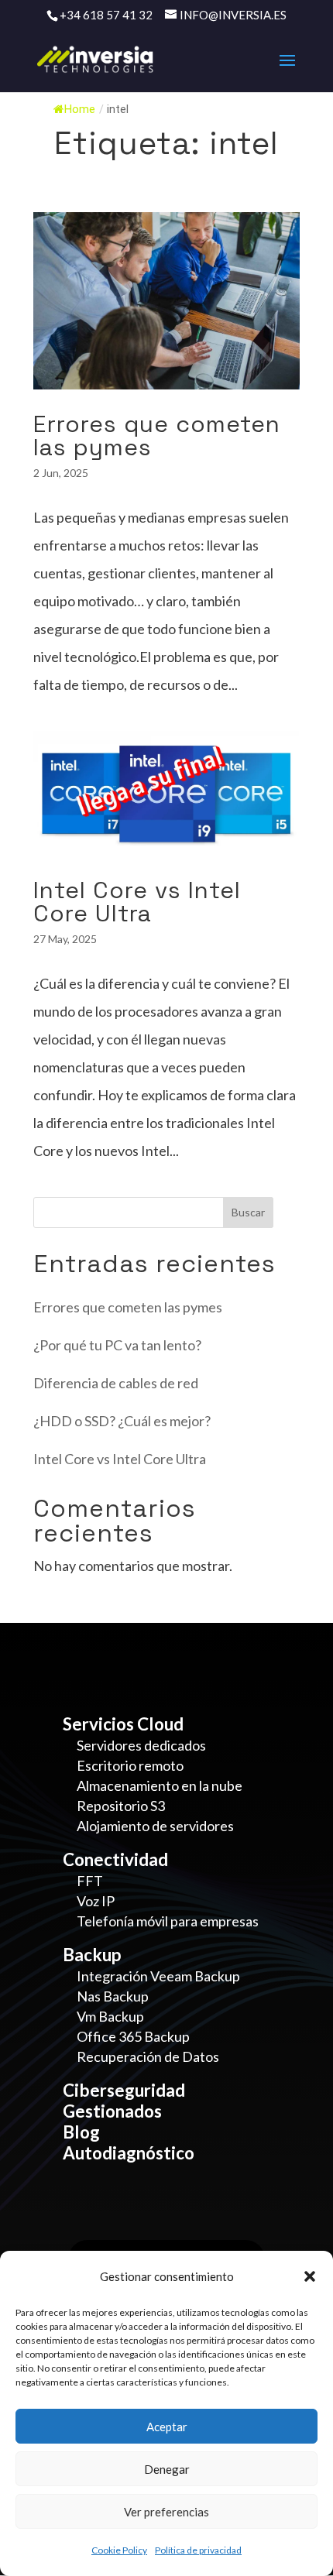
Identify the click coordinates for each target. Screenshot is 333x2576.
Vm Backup (110, 2016)
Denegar (167, 2469)
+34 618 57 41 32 (106, 15)
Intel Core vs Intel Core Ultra (137, 902)
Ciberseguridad (124, 2090)
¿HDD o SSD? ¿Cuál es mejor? (122, 1421)
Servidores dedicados (141, 1745)
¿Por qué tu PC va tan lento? (117, 1345)
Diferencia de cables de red (116, 1383)
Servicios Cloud (123, 1724)
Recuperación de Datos (148, 2056)
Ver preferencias (166, 2512)
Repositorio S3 (121, 1806)
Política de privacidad (198, 2550)
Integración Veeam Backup (158, 1976)
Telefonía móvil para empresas (168, 1921)
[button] (310, 2276)
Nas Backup (113, 1996)
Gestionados (112, 2111)
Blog (81, 2132)
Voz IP (96, 1901)
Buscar (248, 1212)
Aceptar (167, 2427)
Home (80, 110)
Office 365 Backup (133, 2036)
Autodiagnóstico (129, 2153)
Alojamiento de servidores (155, 1826)
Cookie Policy (119, 2550)
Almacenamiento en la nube (160, 1785)
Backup (92, 1955)
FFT (90, 1881)
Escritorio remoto (130, 1765)
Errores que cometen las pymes (157, 436)
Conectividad (115, 1859)
